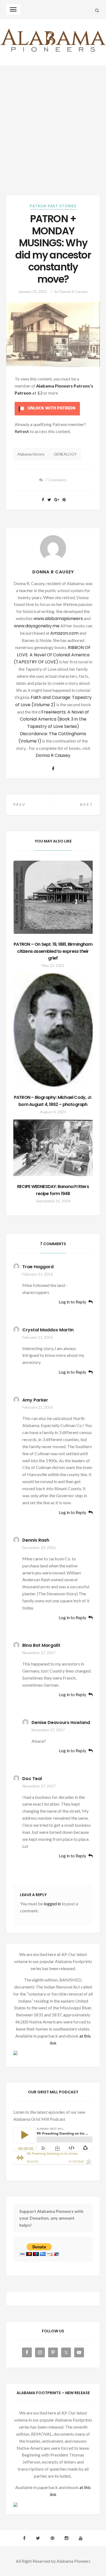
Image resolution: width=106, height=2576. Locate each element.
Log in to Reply (72, 1302)
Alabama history (31, 454)
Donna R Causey (74, 291)
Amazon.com (64, 633)
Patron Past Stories (53, 206)
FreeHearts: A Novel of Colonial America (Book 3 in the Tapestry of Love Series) (54, 719)
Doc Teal (32, 1779)
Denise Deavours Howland (61, 1723)
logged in (52, 1904)
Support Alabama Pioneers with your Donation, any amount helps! (51, 2218)
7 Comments (56, 480)
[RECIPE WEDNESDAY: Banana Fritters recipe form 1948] (53, 1148)
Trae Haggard (38, 1267)
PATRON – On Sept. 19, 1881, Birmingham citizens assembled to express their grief (53, 951)
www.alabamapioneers (58, 619)
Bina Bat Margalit (41, 1645)
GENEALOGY (65, 454)
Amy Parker (35, 1400)
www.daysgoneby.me (37, 626)
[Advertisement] (53, 121)
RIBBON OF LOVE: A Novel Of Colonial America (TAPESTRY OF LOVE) (52, 655)
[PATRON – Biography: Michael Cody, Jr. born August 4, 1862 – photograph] (53, 1030)
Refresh (22, 431)
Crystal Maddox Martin (48, 1330)
